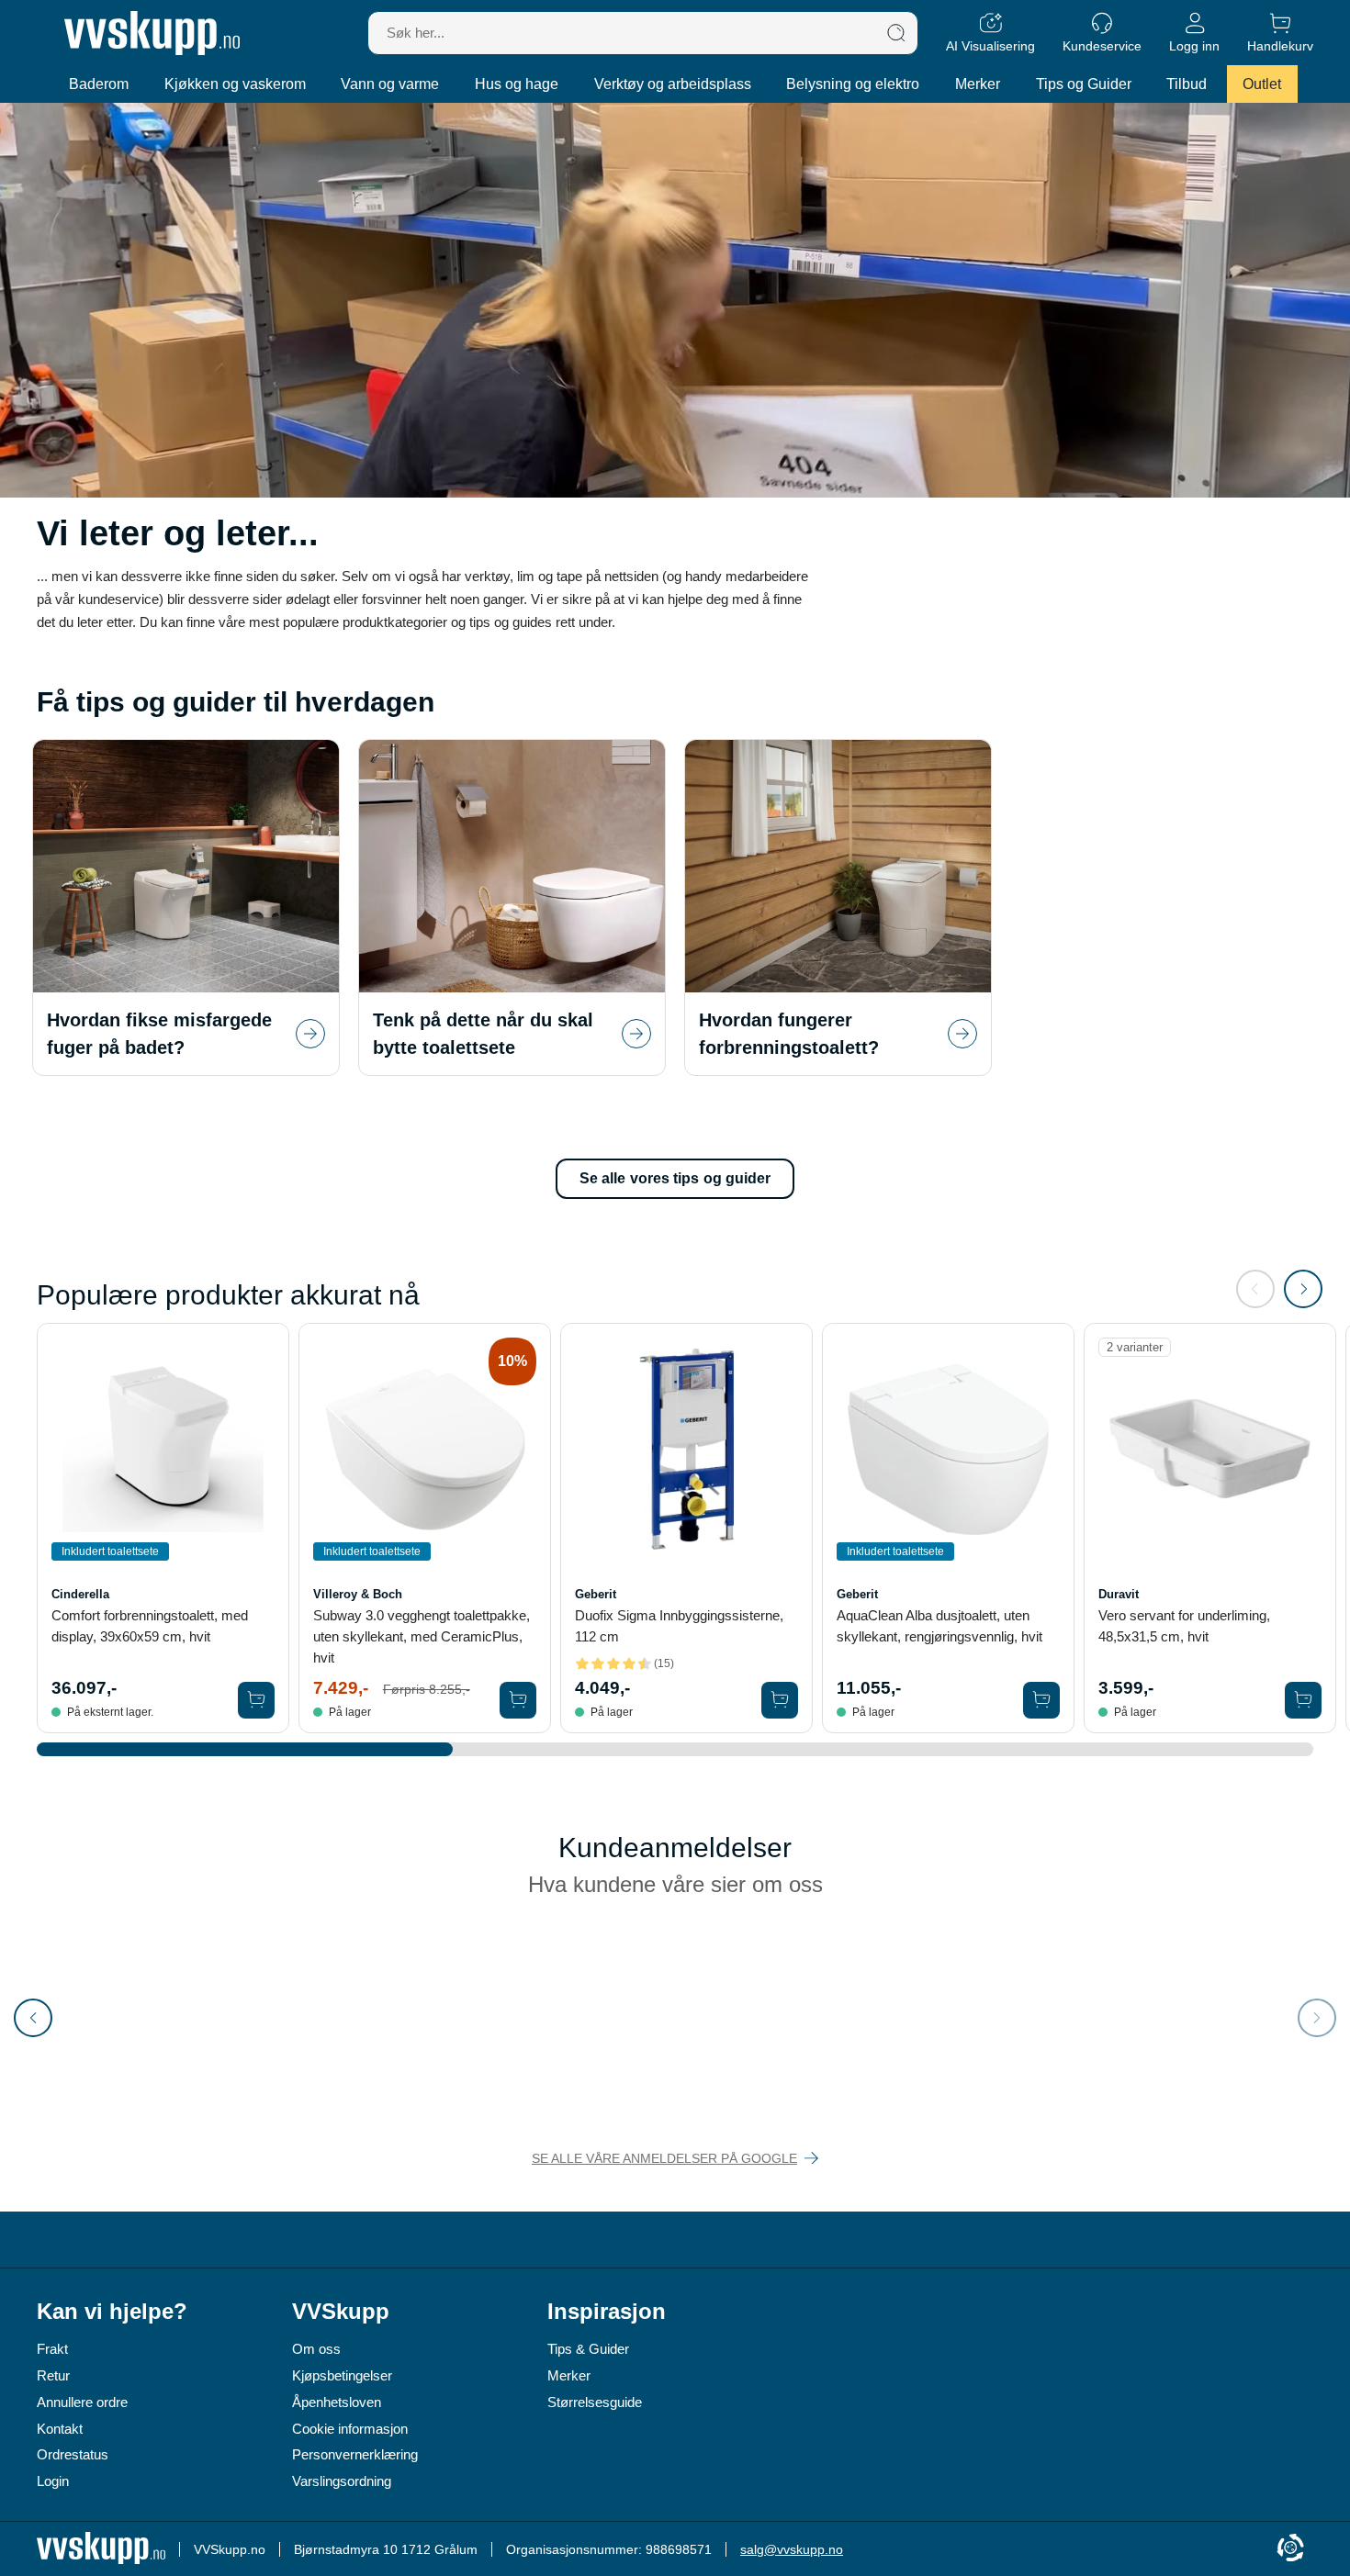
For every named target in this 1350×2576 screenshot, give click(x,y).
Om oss (316, 2349)
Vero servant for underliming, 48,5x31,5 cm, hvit (1184, 1626)
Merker (978, 84)
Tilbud (1187, 84)
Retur (53, 2375)
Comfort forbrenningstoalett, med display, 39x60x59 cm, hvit (150, 1626)
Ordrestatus (73, 2454)
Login (53, 2481)
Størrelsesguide (595, 2402)
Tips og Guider (1084, 84)
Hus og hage (517, 84)
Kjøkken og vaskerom (235, 84)
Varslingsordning (342, 2481)
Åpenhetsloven (337, 2402)
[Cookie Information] (1290, 2549)
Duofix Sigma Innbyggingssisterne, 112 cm (679, 1626)
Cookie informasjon (350, 2429)
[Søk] (896, 33)
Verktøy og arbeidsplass (673, 84)
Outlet (1262, 84)
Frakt (52, 2349)
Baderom (99, 84)
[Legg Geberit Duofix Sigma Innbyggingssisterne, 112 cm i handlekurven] (780, 1700)
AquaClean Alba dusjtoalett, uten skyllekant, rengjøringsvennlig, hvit (939, 1626)
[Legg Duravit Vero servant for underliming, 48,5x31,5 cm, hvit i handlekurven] (1303, 1700)
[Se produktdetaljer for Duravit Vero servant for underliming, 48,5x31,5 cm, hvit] (1210, 1449)
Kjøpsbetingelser (342, 2375)
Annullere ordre (82, 2402)
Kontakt (60, 2429)
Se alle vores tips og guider (675, 1178)
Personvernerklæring (355, 2454)
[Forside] (152, 33)
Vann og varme (390, 84)
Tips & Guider (588, 2349)
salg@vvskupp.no (792, 2549)
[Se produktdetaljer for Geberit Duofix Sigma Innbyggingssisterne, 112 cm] (686, 1449)
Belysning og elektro (853, 84)
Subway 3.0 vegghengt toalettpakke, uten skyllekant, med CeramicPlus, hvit (422, 1636)
